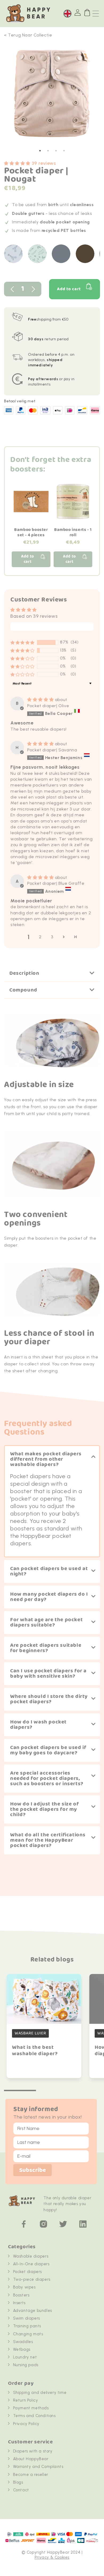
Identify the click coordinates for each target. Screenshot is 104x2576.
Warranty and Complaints (38, 2467)
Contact (21, 2490)
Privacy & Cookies (52, 2557)
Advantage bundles (33, 2311)
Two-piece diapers (32, 2279)
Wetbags (22, 2349)
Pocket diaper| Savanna (52, 750)
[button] (18, 163)
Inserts (19, 2303)
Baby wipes (24, 2287)
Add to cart (69, 289)
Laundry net (25, 2357)
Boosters (21, 2295)
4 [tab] (64, 151)
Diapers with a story (33, 2451)
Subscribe (33, 2170)
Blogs (18, 2482)
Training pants (27, 2326)
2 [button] (40, 937)
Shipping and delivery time (40, 2393)
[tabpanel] (52, 96)
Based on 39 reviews (34, 616)
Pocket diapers (27, 2272)
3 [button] (52, 937)
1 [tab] (40, 151)
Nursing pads (26, 2365)
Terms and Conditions (34, 2416)
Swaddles (23, 2342)
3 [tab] (56, 151)
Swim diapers (27, 2318)
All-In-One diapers (31, 2264)
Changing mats (28, 2334)
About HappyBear (31, 2459)
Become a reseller (31, 2475)
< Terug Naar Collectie (28, 35)
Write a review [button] (52, 627)
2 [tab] (48, 151)
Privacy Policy (26, 2424)
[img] (41, 700)
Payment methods (31, 2408)
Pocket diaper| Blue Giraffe (56, 883)
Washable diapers (31, 2256)
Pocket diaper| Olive (48, 706)
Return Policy (26, 2400)
